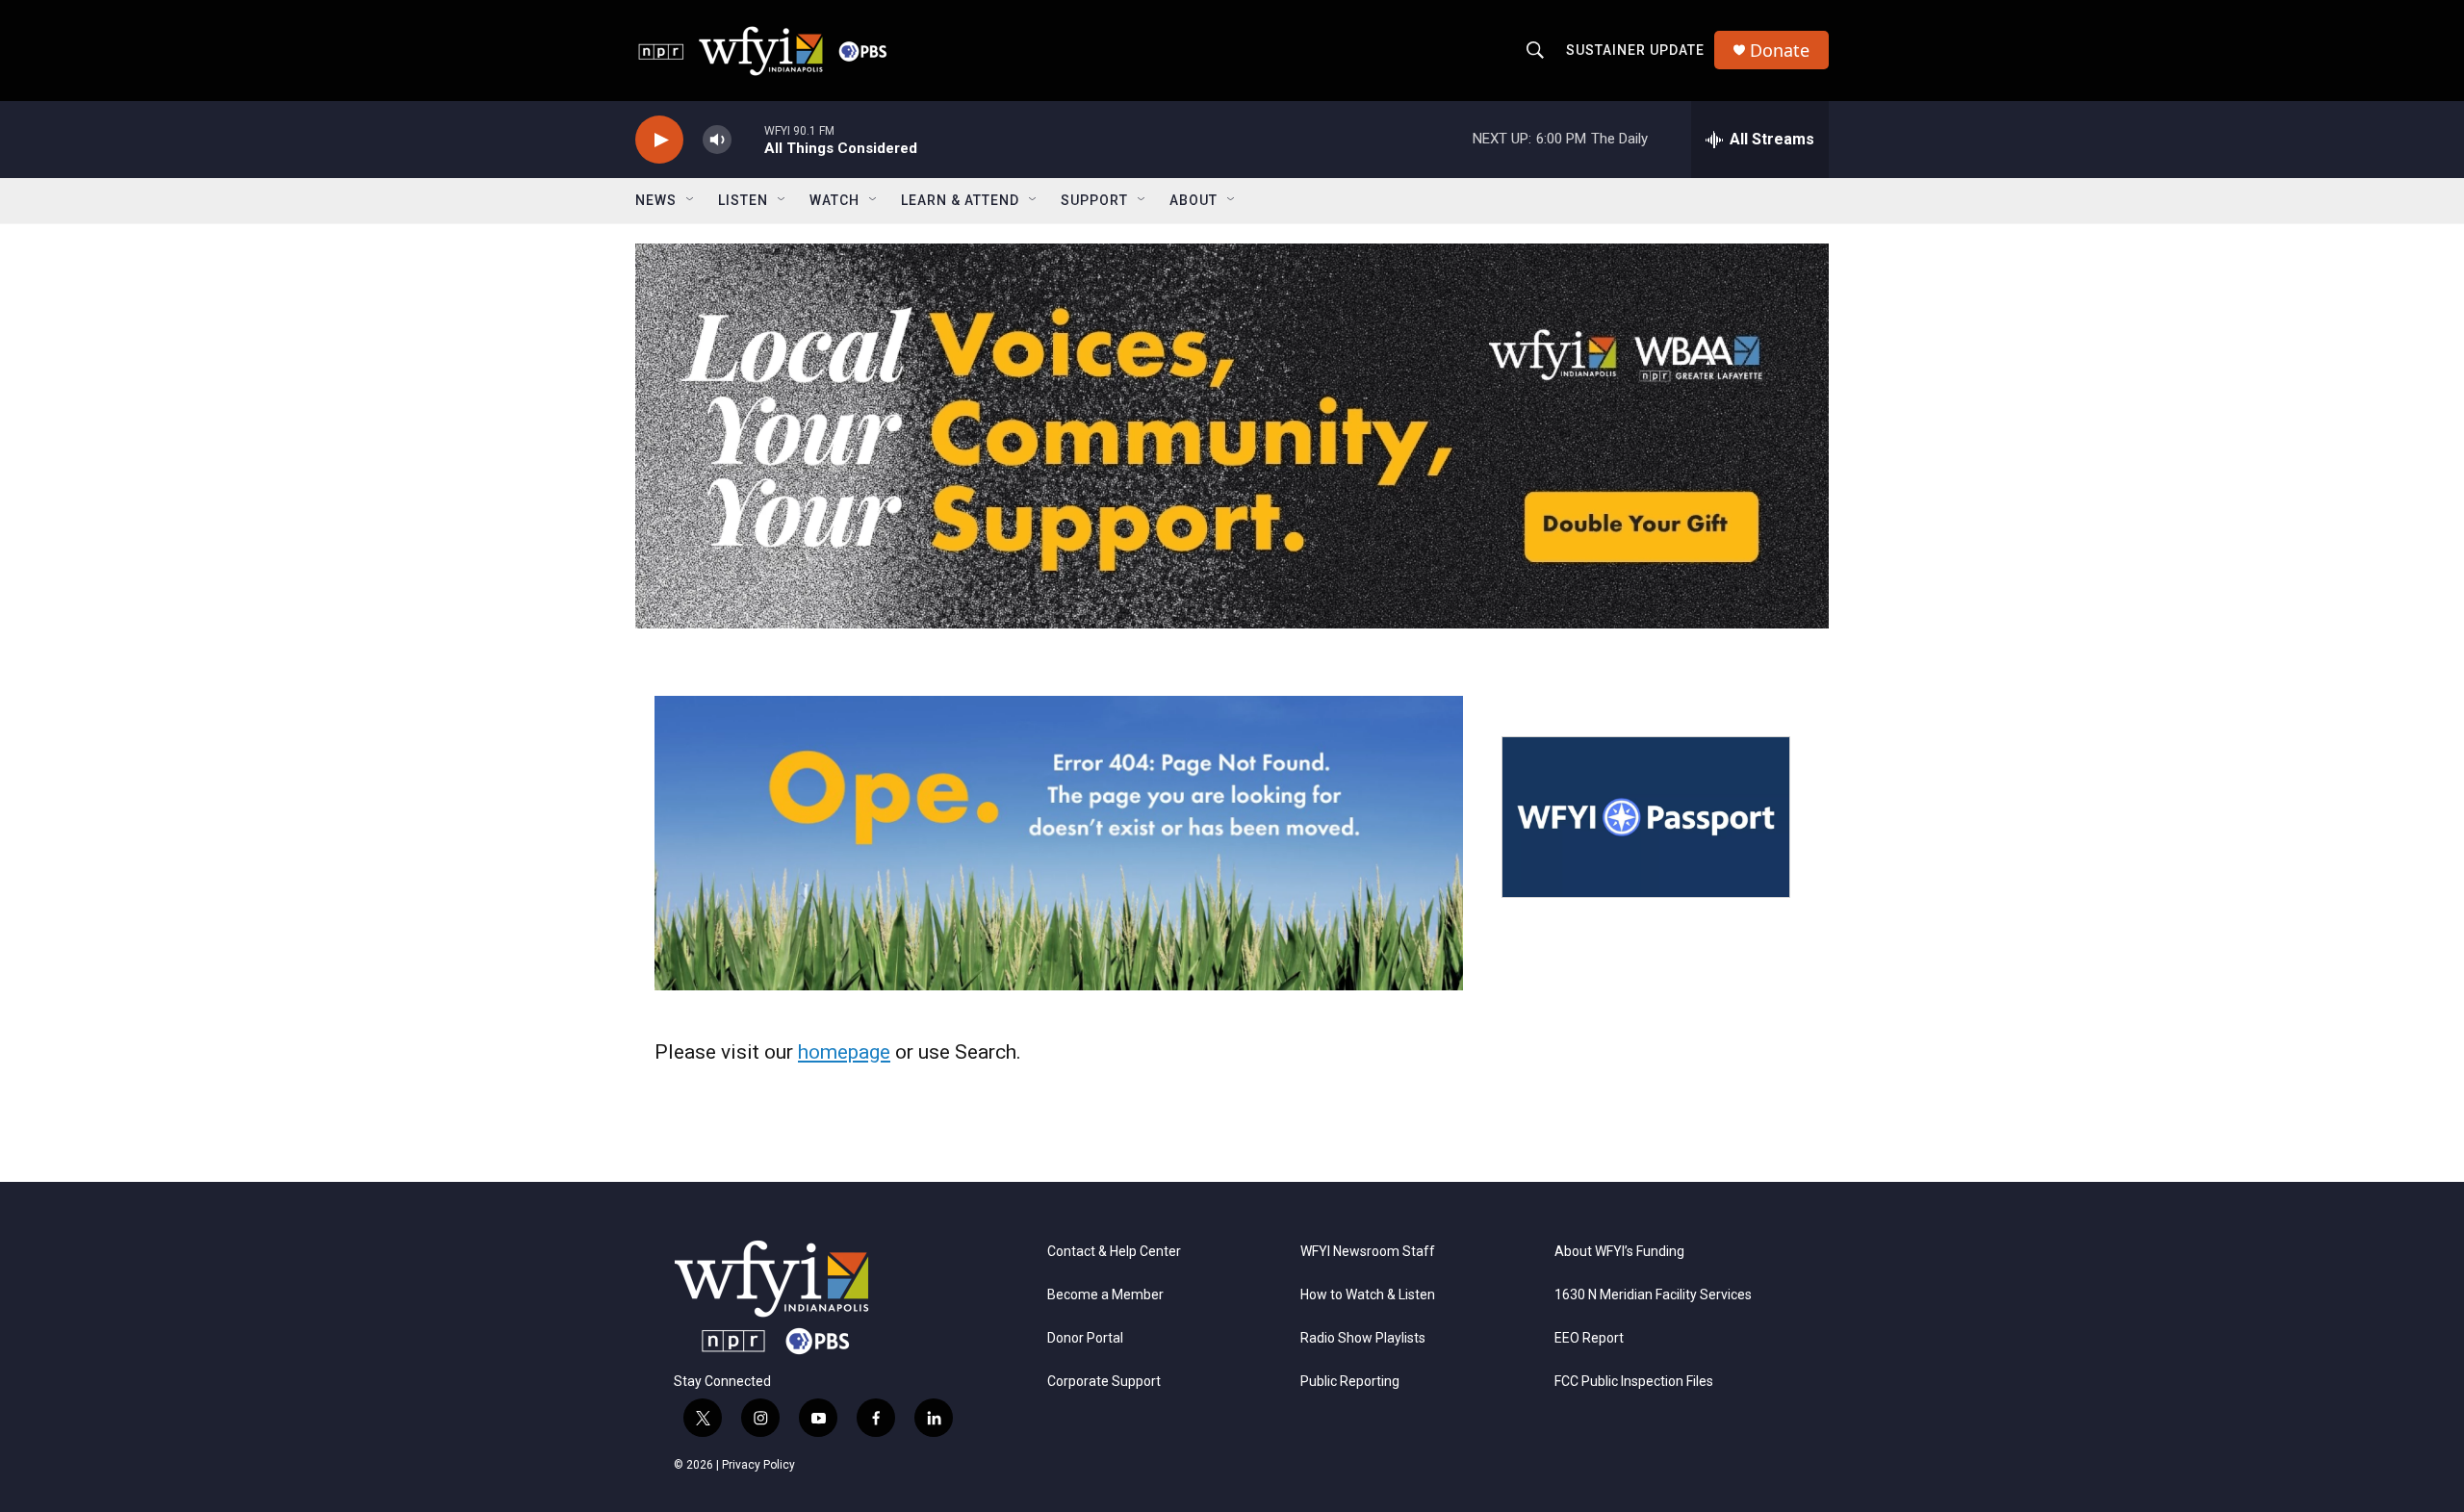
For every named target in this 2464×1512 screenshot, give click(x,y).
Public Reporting (1350, 1382)
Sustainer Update (1635, 50)
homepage (844, 1052)
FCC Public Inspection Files (1634, 1382)
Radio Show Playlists (1363, 1338)
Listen (743, 200)
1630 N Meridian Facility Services (1653, 1295)
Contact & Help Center (1114, 1252)
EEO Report (1589, 1338)
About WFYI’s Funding (1619, 1252)
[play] (659, 140)
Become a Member (1105, 1295)
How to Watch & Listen (1368, 1295)
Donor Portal (1085, 1338)
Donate (1780, 51)
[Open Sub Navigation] (691, 200)
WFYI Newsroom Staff (1368, 1252)
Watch (834, 200)
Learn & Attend (960, 200)
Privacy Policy (758, 1465)
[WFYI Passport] (1646, 817)
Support (1094, 200)
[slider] (748, 139)
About (1193, 200)
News (656, 200)
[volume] (717, 140)
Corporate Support (1104, 1382)
